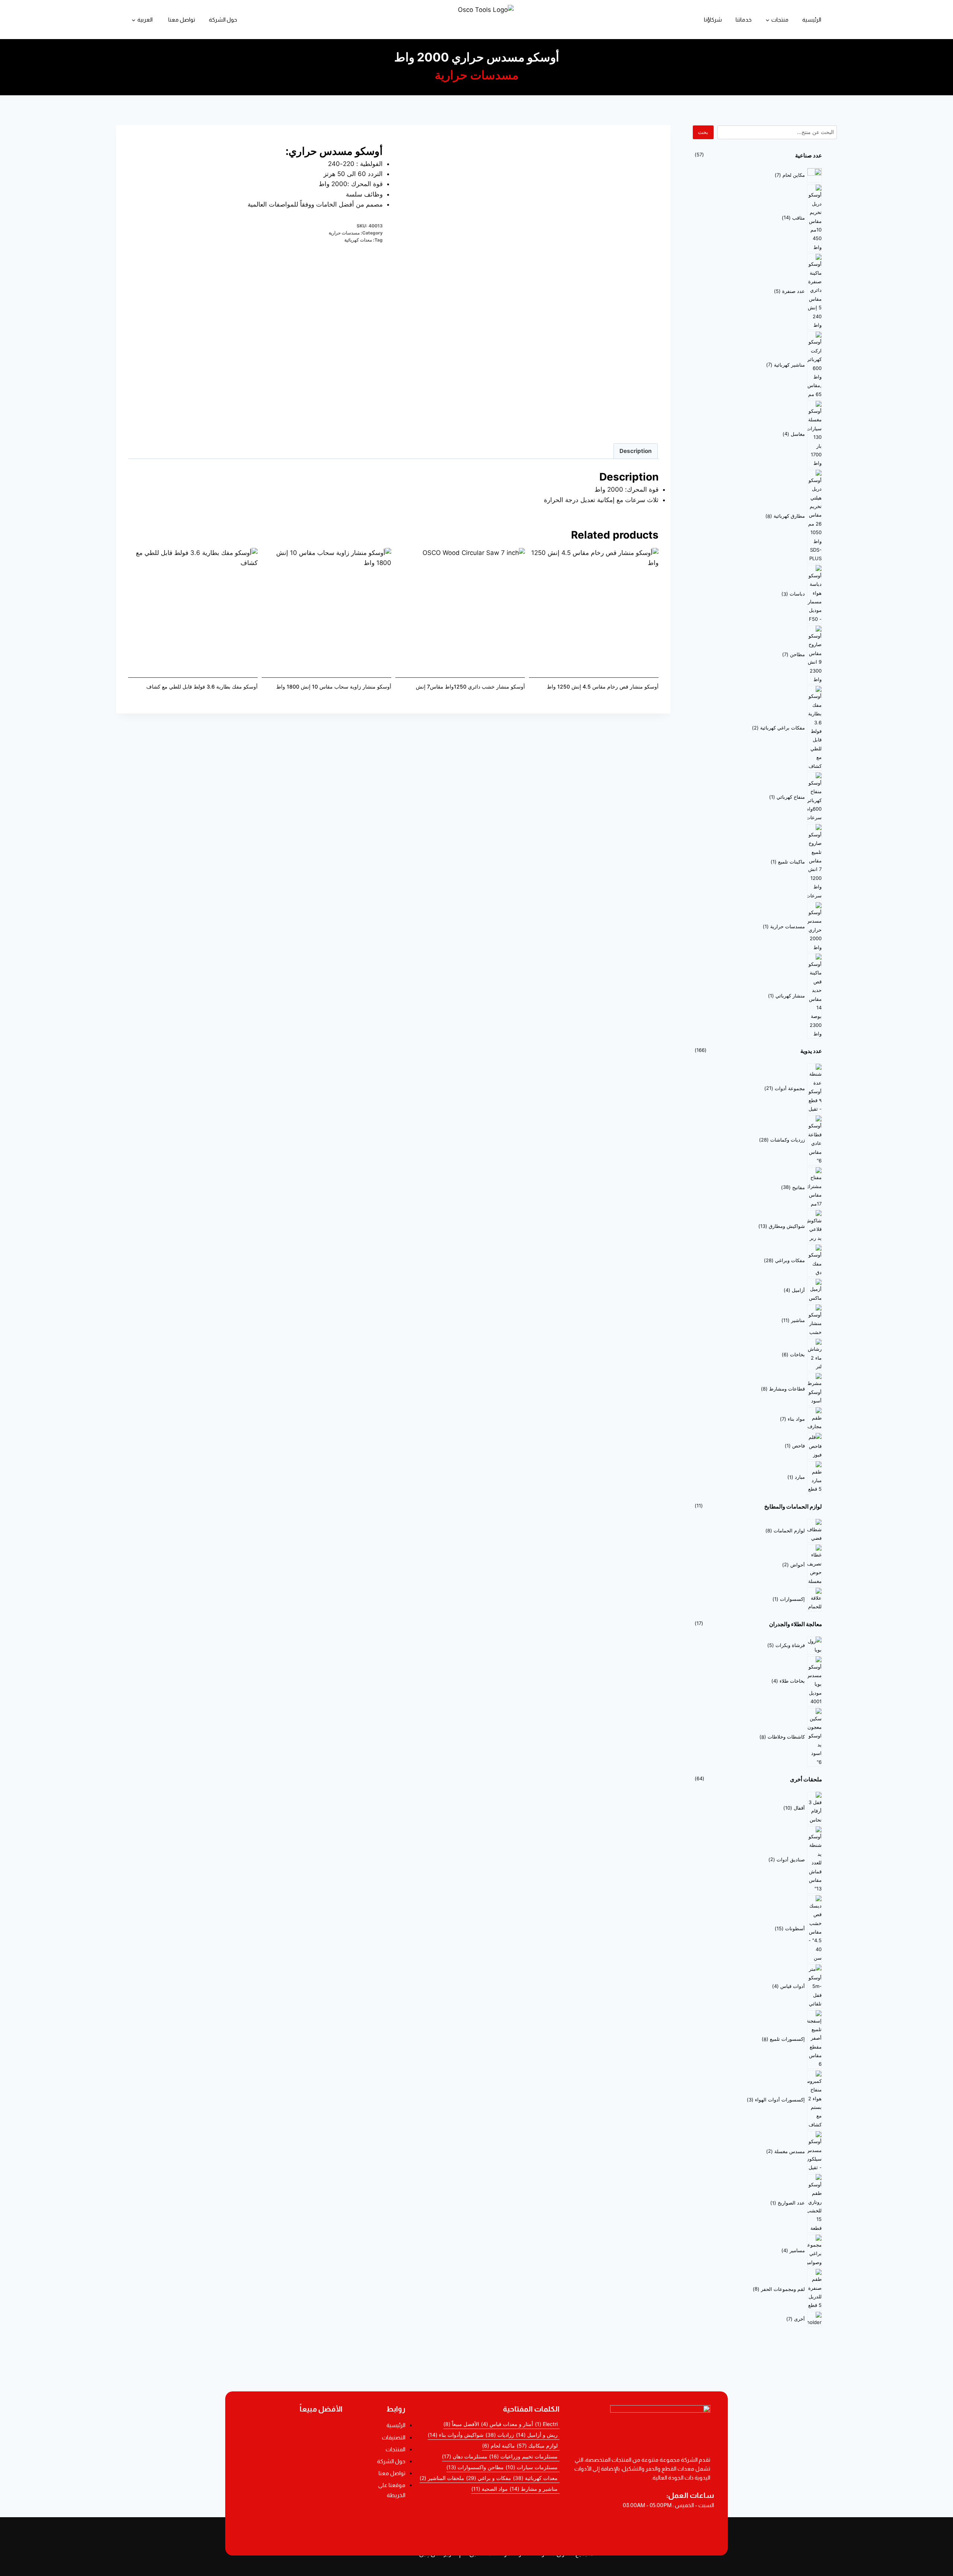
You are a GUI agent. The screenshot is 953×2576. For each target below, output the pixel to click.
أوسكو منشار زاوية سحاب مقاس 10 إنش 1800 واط (334, 687)
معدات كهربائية (358, 240)
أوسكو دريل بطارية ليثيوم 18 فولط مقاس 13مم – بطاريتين (291, 2430)
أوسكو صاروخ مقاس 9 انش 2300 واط (291, 2512)
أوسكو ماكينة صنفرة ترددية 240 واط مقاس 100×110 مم (291, 2450)
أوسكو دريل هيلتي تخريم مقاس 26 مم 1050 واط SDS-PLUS (291, 2531)
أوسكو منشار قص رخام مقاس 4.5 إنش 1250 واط (603, 687)
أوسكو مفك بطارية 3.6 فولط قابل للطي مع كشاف (202, 687)
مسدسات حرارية (477, 75)
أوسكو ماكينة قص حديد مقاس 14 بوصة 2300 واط (291, 2492)
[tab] (636, 451)
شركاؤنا (713, 20)
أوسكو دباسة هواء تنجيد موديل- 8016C (291, 2472)
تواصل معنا (182, 20)
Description (636, 451)
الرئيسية (812, 20)
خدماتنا (744, 20)
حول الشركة (223, 20)
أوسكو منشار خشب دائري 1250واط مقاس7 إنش (470, 687)
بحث (703, 132)
